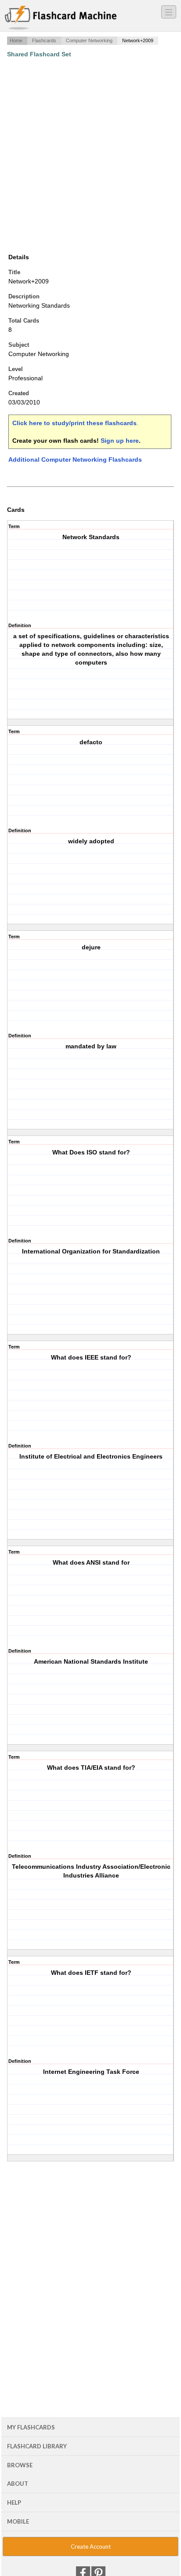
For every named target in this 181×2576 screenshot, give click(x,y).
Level (16, 369)
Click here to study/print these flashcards (74, 423)
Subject (19, 345)
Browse (20, 2465)
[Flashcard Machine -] (61, 18)
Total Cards (24, 321)
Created (19, 393)
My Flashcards (31, 2427)
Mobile (18, 2521)
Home (16, 40)
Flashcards (44, 40)
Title (14, 272)
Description (24, 296)
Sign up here (120, 441)
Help (14, 2503)
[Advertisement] (90, 155)
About (18, 2484)
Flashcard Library (37, 2446)
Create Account (91, 2547)
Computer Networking (89, 40)
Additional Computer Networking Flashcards (75, 459)
